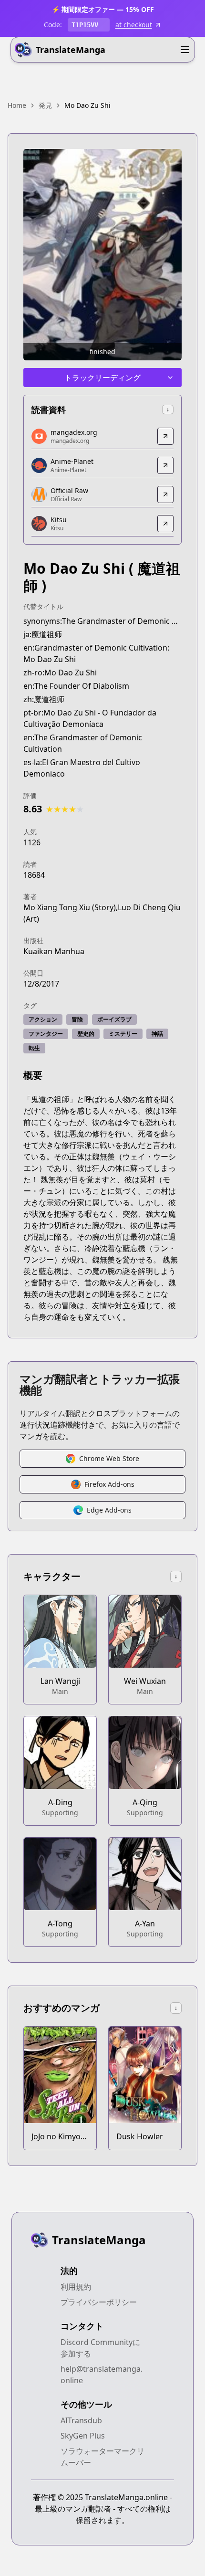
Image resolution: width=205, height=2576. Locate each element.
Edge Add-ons (109, 1510)
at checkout (134, 25)
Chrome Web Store (109, 1458)
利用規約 (76, 2287)
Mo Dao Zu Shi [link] (87, 105)
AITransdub (81, 2420)
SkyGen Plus (83, 2436)
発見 (45, 105)
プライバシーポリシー (99, 2302)
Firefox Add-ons (109, 1484)
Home (17, 105)
